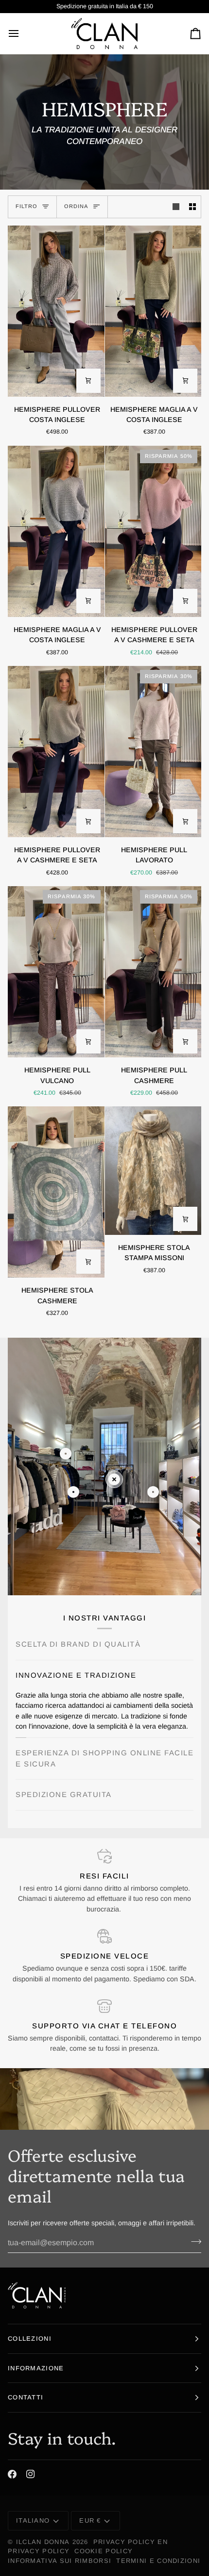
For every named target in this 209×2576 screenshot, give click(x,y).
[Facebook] (12, 2475)
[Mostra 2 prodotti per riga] (192, 207)
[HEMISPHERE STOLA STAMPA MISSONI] (153, 1171)
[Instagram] (31, 2475)
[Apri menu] (22, 33)
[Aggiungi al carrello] (88, 1262)
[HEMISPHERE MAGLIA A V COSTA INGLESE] (153, 311)
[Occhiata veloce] (88, 381)
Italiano (33, 2521)
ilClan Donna (43, 2542)
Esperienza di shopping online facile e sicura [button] (104, 1763)
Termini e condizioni (158, 2561)
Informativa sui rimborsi (60, 2561)
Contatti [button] (26, 2398)
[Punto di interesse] (66, 1454)
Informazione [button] (36, 2368)
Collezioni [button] (30, 2339)
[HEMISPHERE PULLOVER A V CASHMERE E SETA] (56, 752)
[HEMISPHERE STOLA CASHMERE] (56, 1192)
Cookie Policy (104, 2552)
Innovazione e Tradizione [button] (76, 1675)
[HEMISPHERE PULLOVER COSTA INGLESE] (56, 311)
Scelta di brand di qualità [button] (78, 1644)
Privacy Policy (39, 2552)
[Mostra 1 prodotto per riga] (176, 207)
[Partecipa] (193, 2242)
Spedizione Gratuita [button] (64, 1799)
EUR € (90, 2521)
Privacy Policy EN (131, 2542)
